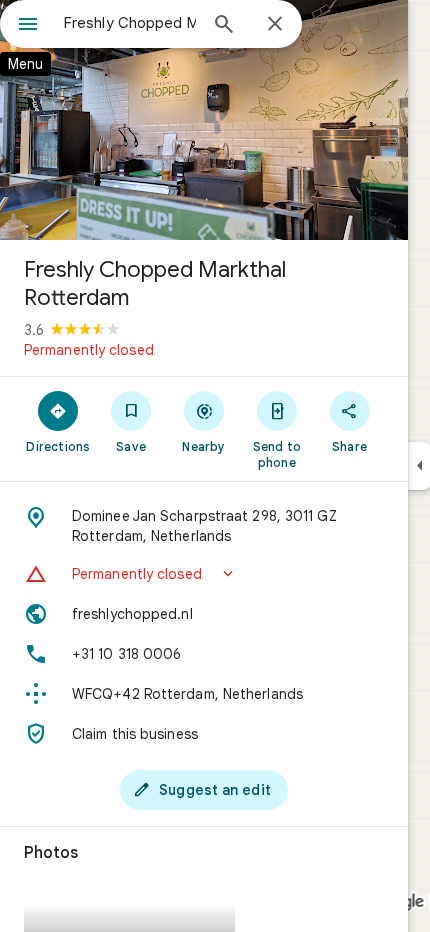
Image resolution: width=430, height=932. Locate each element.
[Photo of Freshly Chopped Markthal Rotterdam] (204, 120)
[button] (204, 574)
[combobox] (130, 23)
